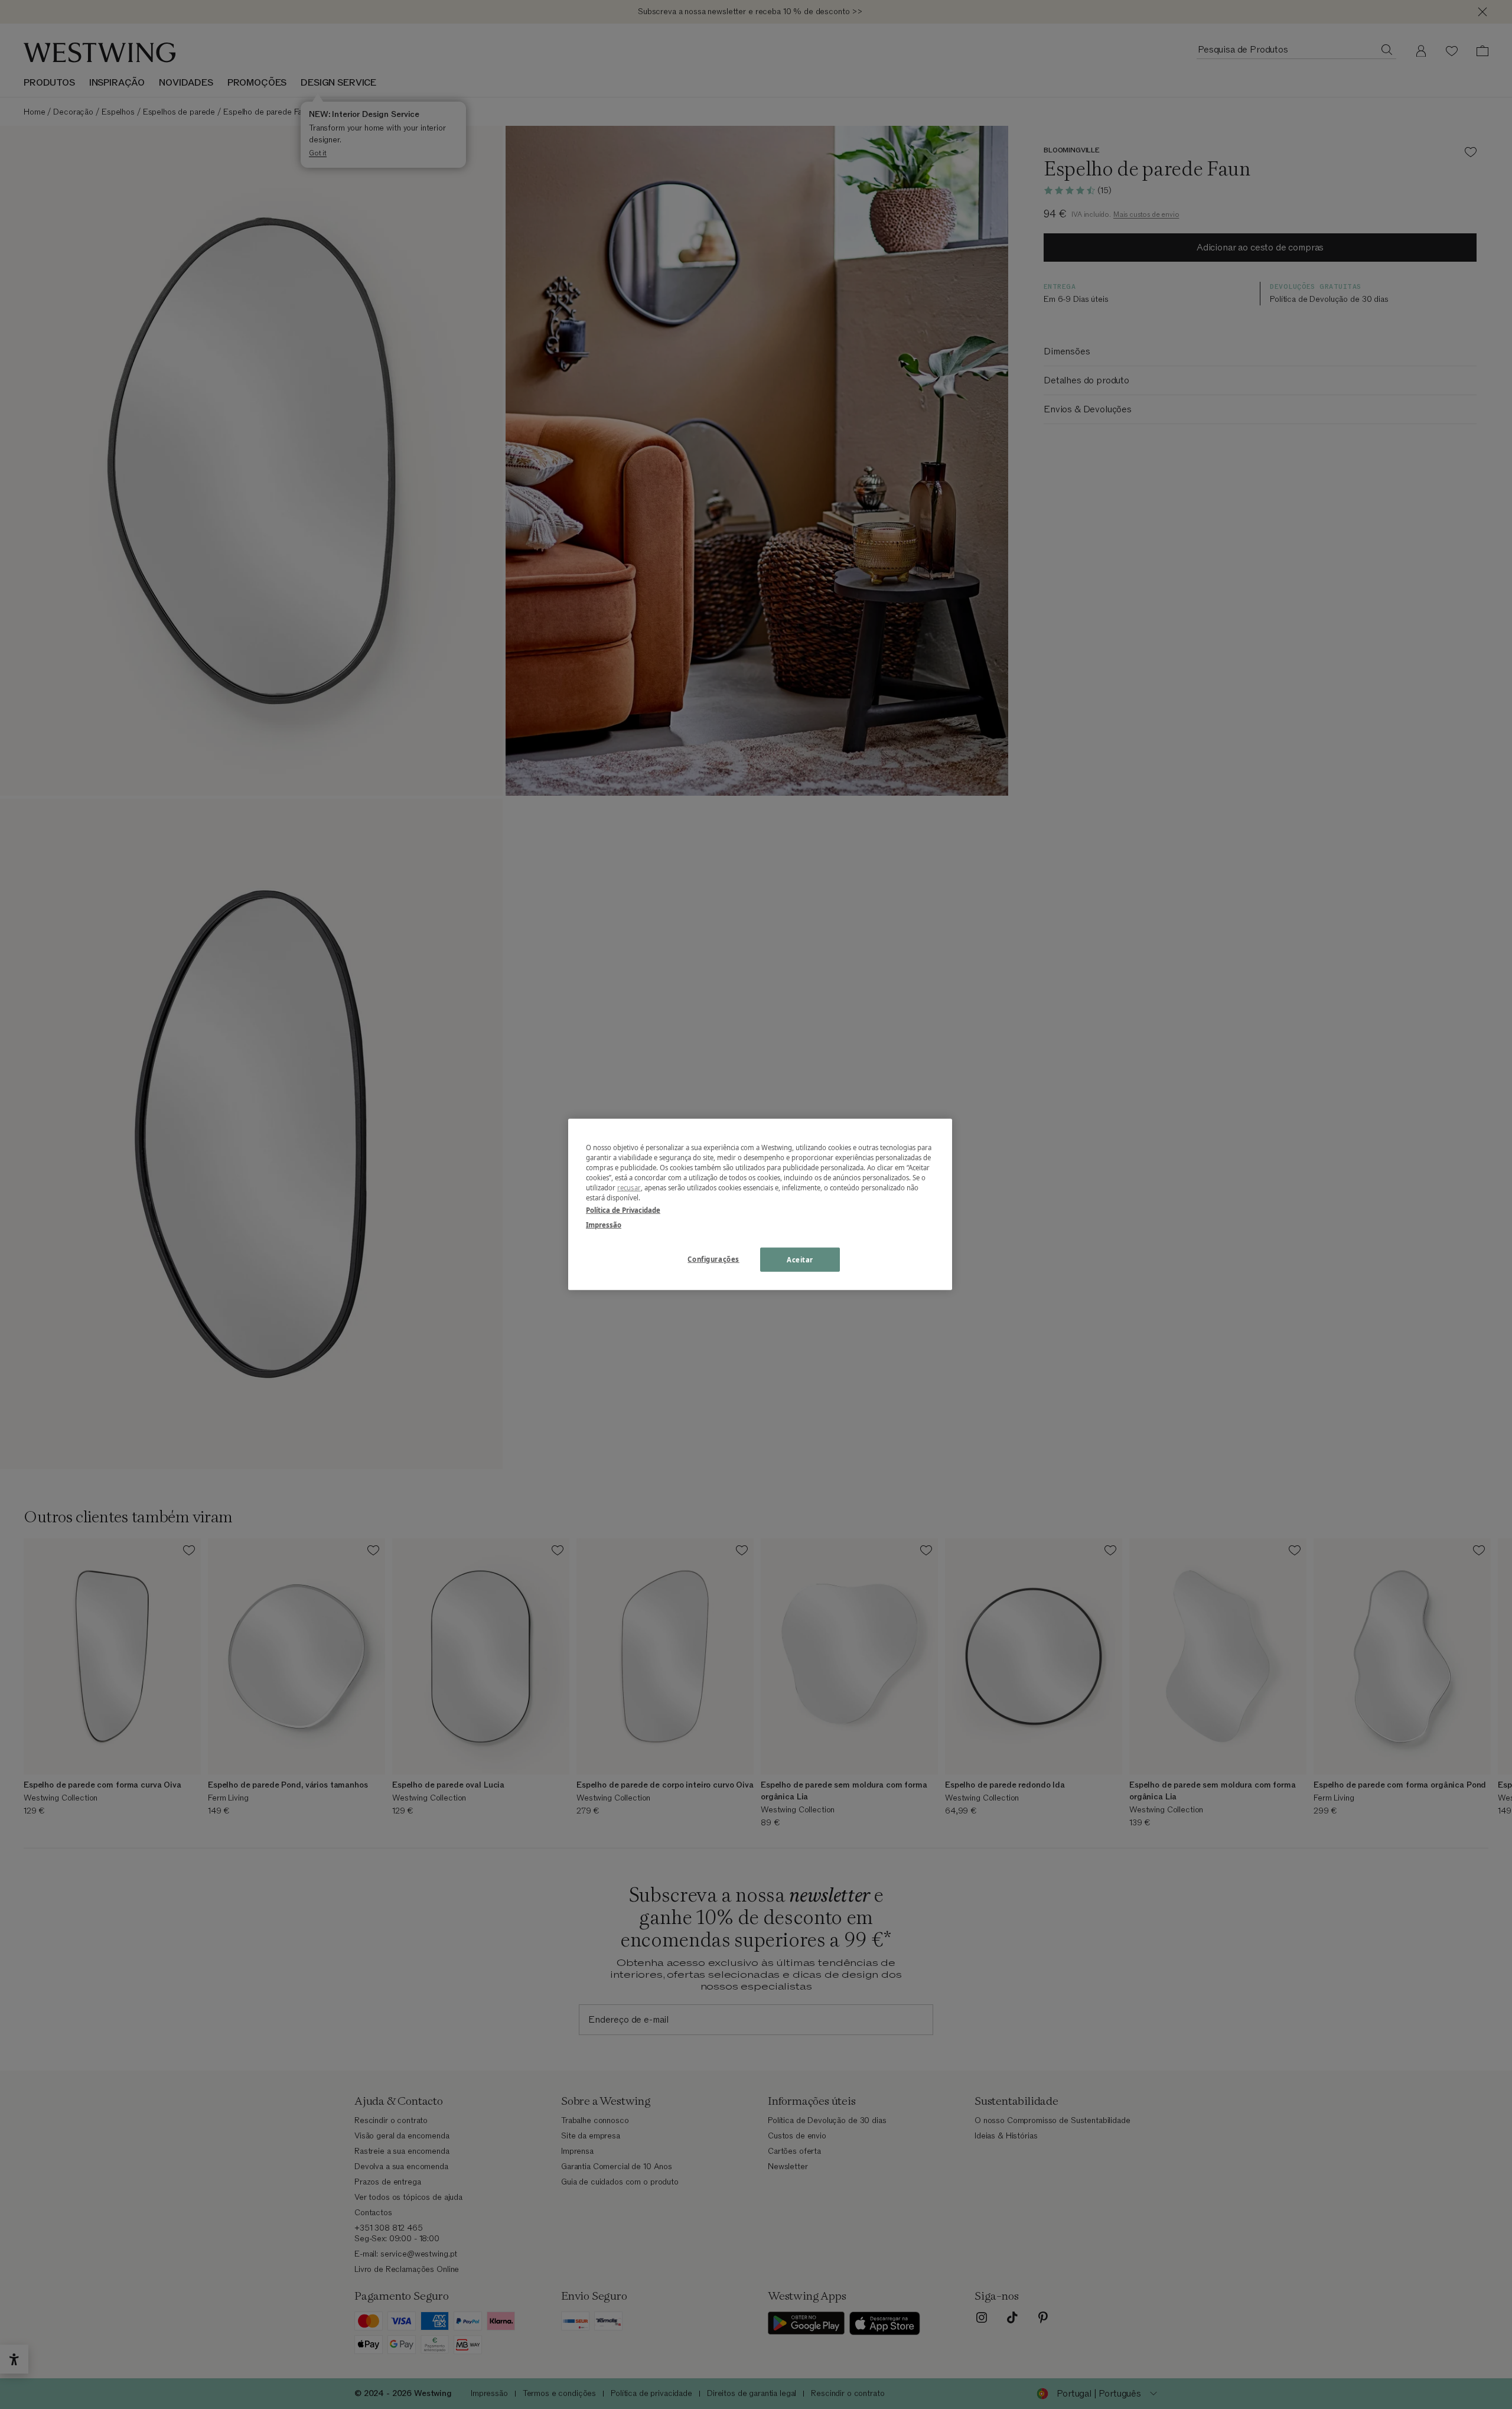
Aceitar (800, 1259)
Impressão (604, 1225)
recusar (629, 1188)
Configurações (713, 1259)
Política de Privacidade (623, 1210)
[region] (760, 1204)
